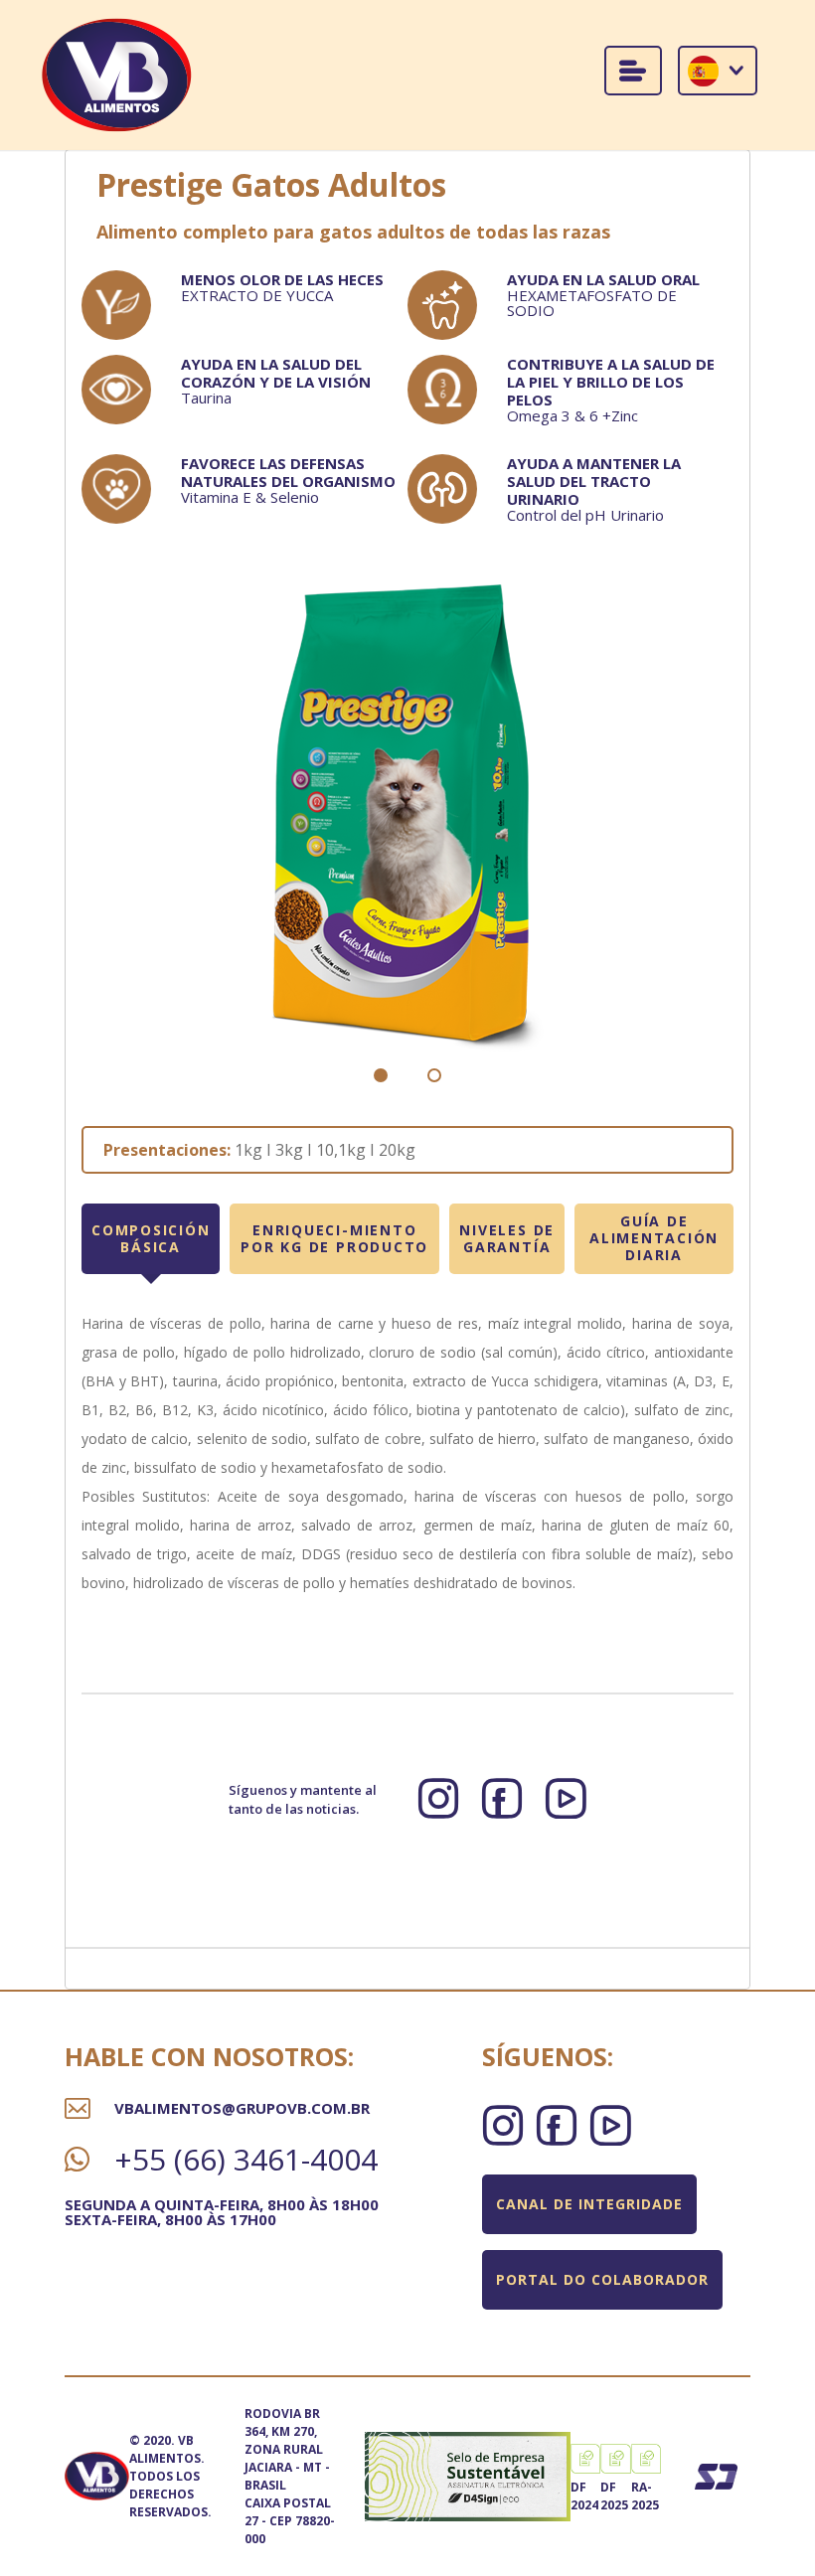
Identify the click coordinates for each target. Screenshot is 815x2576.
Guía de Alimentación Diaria (654, 1238)
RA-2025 (645, 2496)
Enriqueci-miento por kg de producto (334, 1238)
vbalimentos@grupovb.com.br (242, 2108)
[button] (381, 1075)
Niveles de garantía (507, 1238)
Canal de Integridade (589, 2204)
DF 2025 (614, 2496)
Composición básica (151, 1238)
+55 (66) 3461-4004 (246, 2160)
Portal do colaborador (602, 2279)
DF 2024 (584, 2496)
